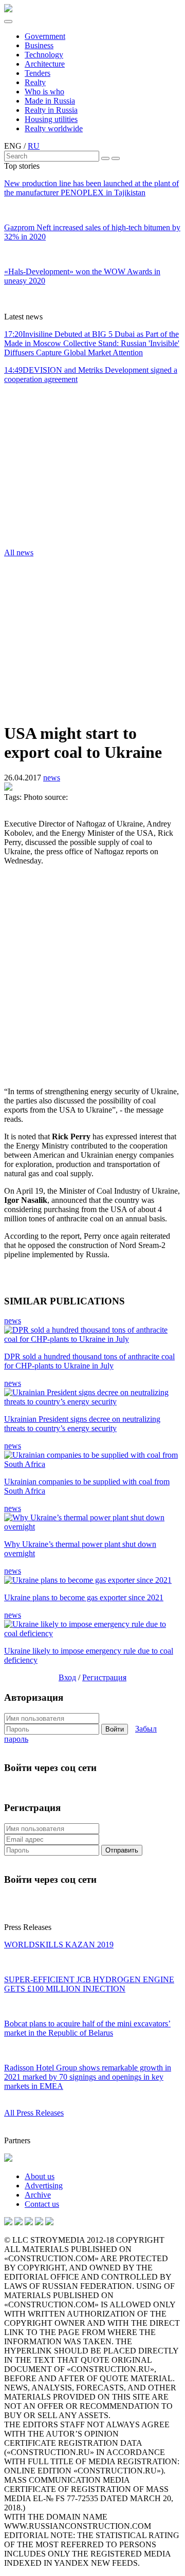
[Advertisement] (66, 469)
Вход (67, 1677)
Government (45, 36)
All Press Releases (34, 2113)
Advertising (44, 2186)
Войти (115, 1729)
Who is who (44, 92)
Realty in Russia (51, 110)
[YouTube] (18, 2222)
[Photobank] (8, 2222)
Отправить (122, 1850)
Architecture (45, 64)
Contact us (42, 2204)
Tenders (38, 73)
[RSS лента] (39, 2222)
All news (19, 552)
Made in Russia (50, 101)
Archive (38, 2195)
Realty (35, 82)
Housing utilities (51, 119)
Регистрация (104, 1677)
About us (40, 2176)
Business (39, 45)
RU (34, 146)
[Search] (105, 158)
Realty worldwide (54, 128)
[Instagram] (29, 2222)
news (52, 778)
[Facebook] (49, 2222)
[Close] (116, 158)
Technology (44, 55)
